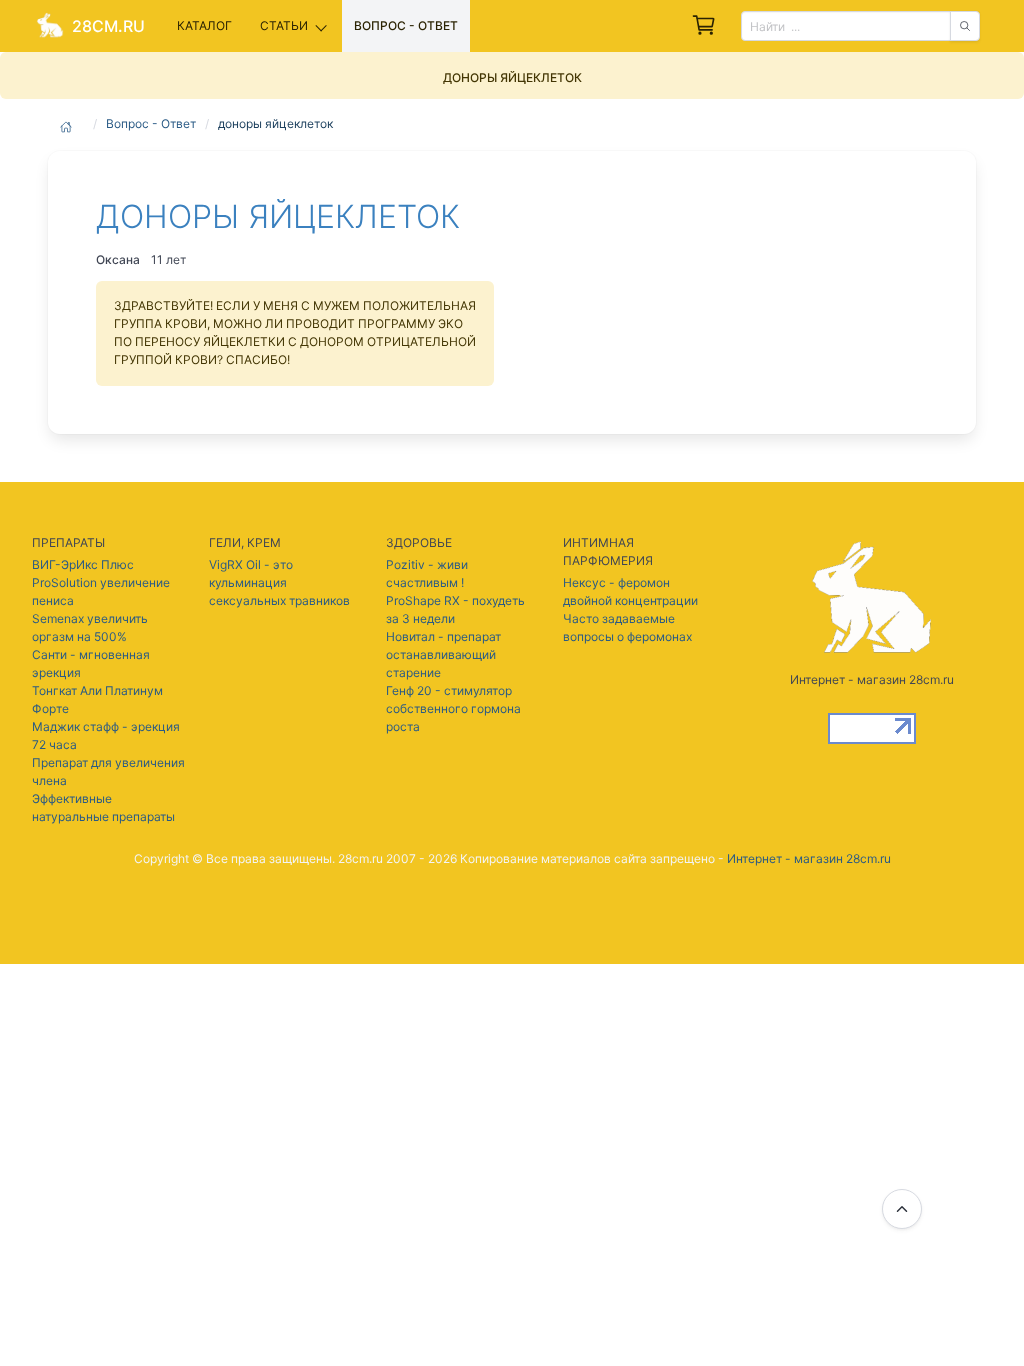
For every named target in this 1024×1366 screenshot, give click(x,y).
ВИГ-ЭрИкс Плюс (83, 564)
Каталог (204, 25)
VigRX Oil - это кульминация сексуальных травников (279, 582)
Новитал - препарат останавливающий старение (443, 654)
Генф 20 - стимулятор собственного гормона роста (453, 708)
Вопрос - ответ (406, 25)
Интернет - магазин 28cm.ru (809, 858)
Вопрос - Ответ (151, 123)
